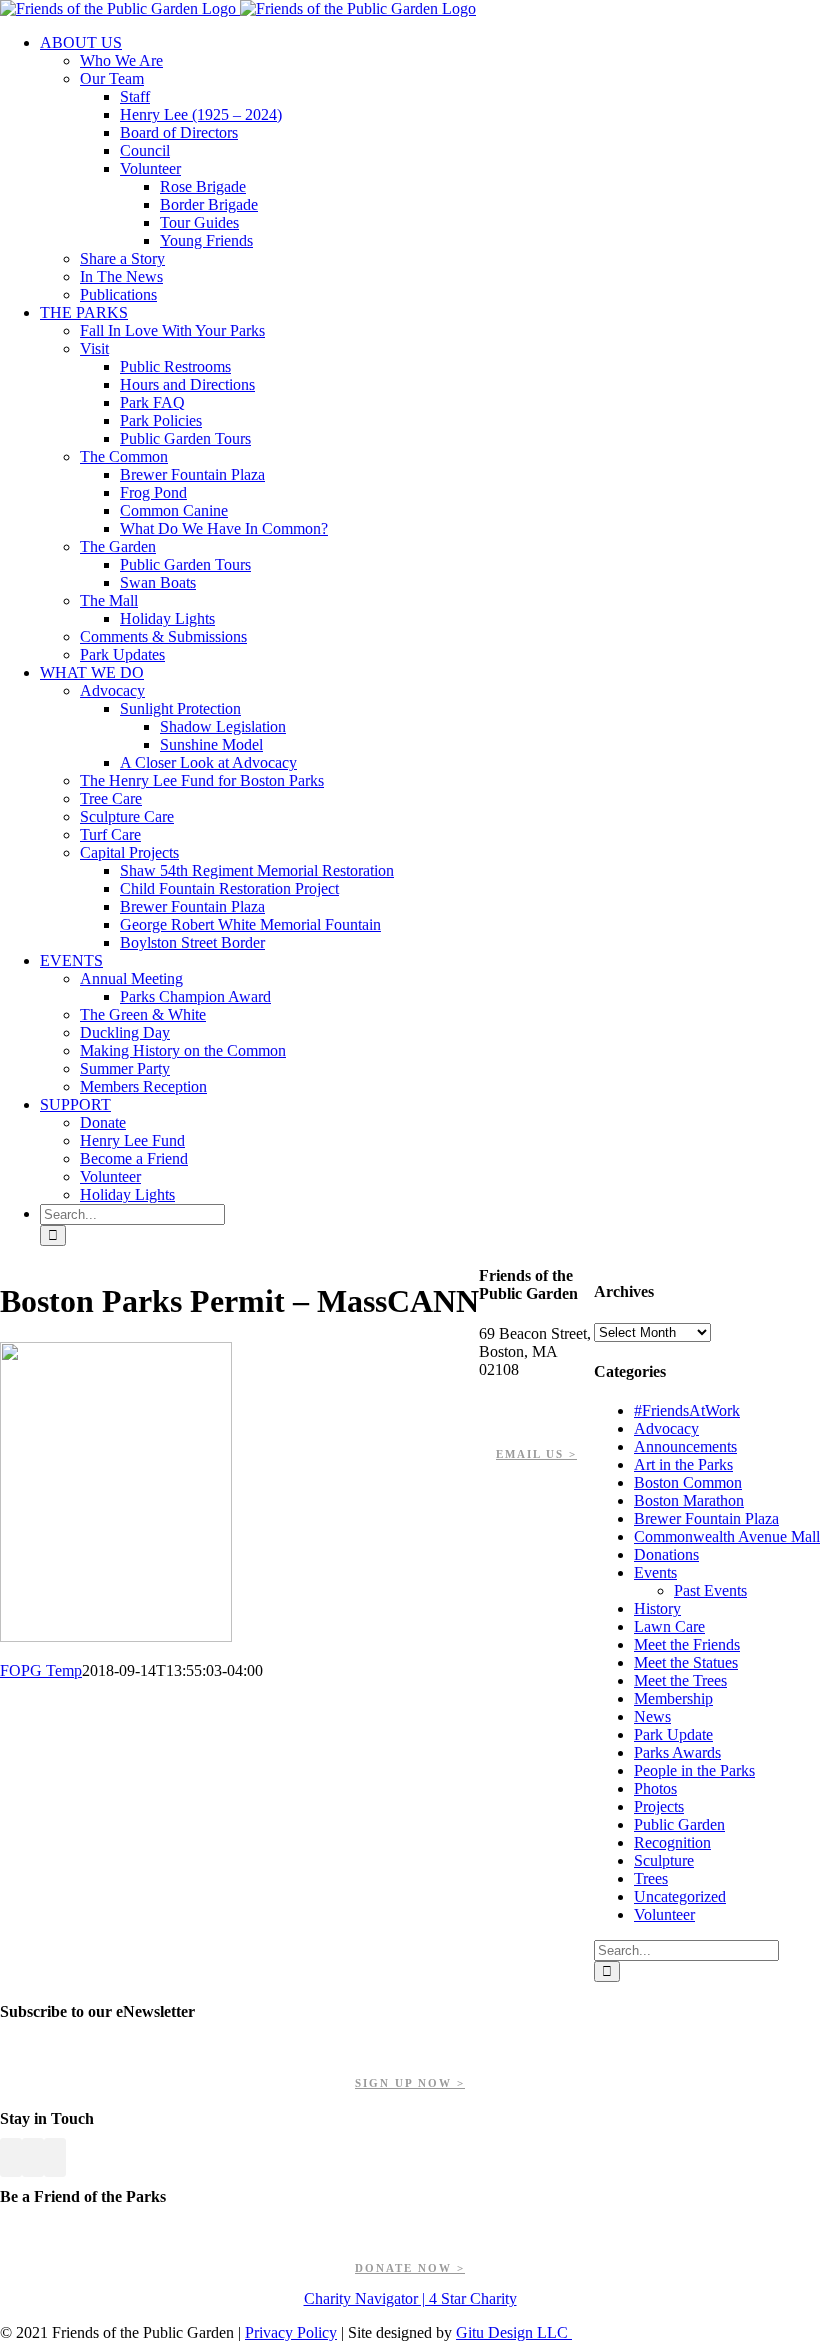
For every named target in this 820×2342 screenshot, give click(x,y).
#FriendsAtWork (687, 1410)
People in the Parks (694, 1770)
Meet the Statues (686, 1662)
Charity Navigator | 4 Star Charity (410, 2298)
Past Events (710, 1590)
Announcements (685, 1446)
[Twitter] (33, 2157)
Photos (655, 1788)
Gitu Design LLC (514, 2332)
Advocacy (666, 1428)
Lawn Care (669, 1626)
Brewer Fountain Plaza (706, 1518)
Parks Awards (677, 1752)
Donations (666, 1554)
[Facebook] (11, 2157)
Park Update (673, 1734)
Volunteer (664, 1914)
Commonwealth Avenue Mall (727, 1536)
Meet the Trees (680, 1680)
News (652, 1716)
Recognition (672, 1842)
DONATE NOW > (410, 2268)
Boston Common (688, 1482)
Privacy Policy (291, 2332)
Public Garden (679, 1824)
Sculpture (664, 1860)
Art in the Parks (683, 1464)
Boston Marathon (689, 1500)
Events (655, 1572)
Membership (673, 1698)
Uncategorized (680, 1896)
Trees (651, 1878)
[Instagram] (55, 2157)
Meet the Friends (687, 1644)
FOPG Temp (41, 1670)
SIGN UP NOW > (410, 2083)
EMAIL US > (536, 1454)
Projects (659, 1806)
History (657, 1608)
